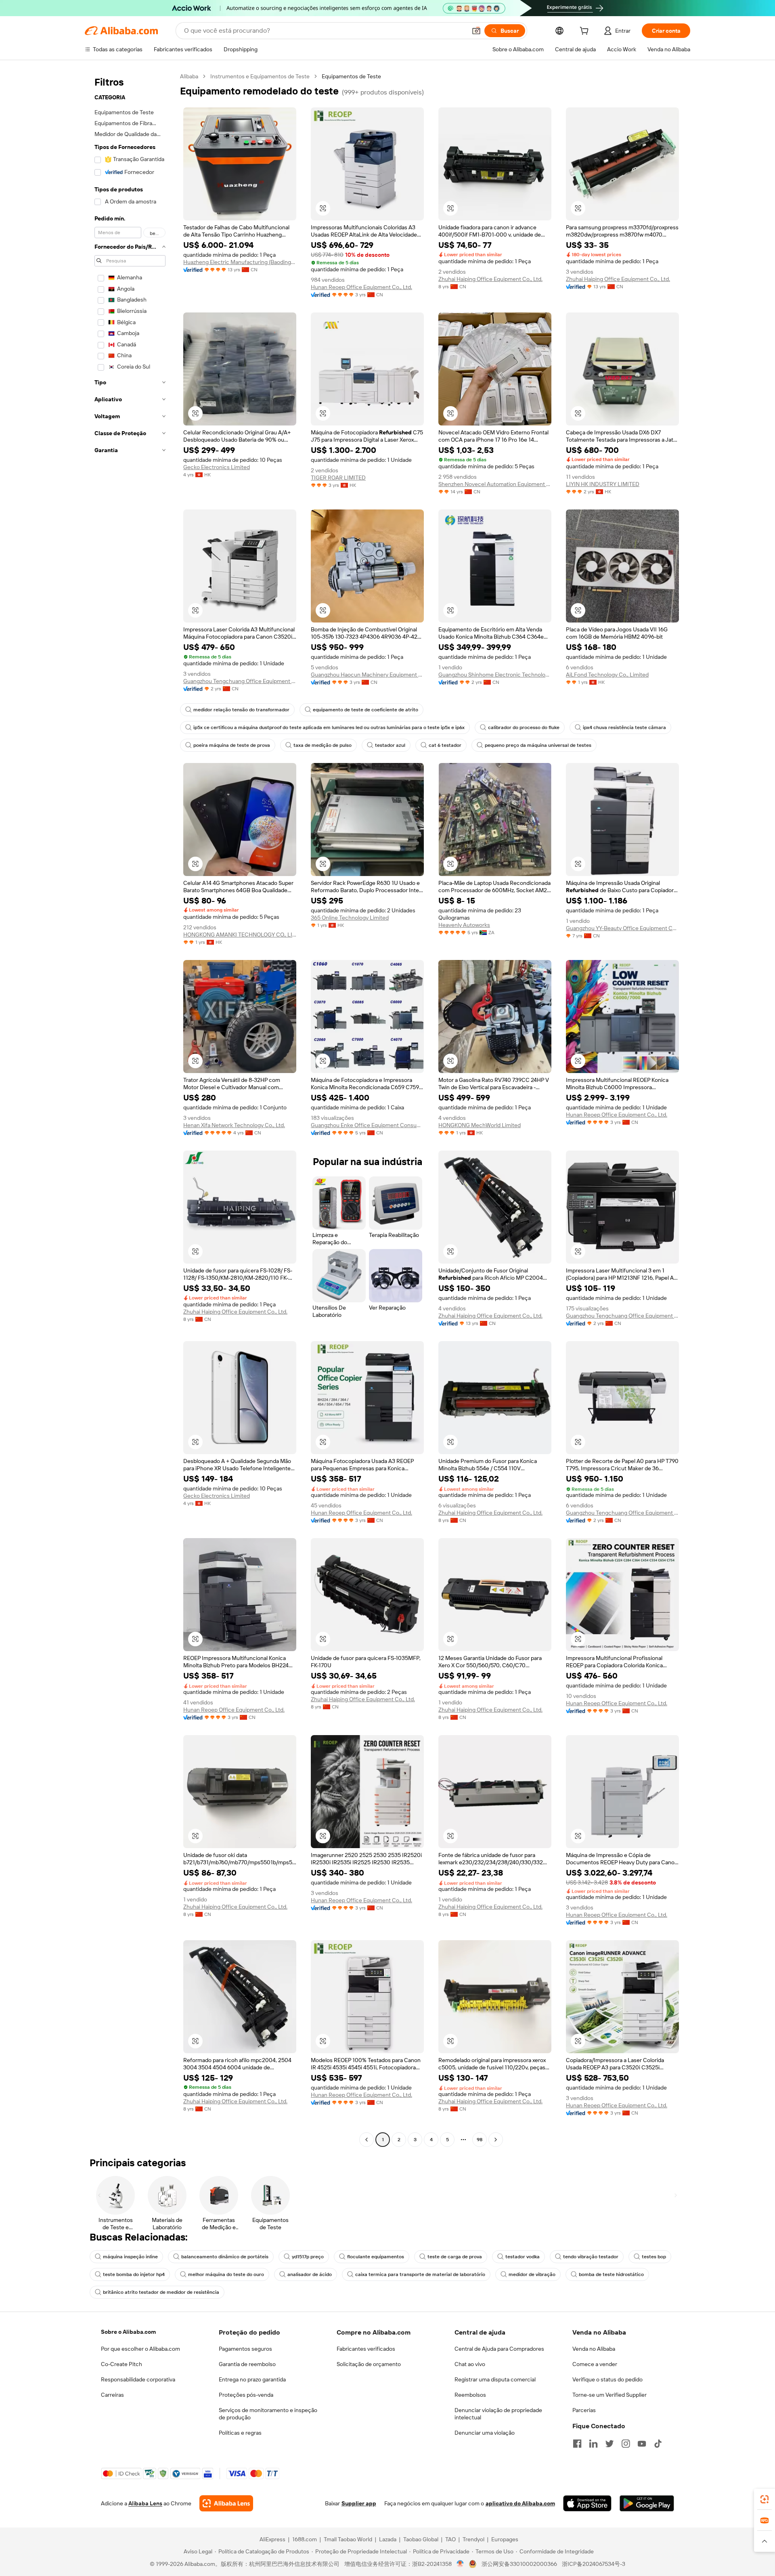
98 (480, 2140)
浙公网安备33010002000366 (519, 2564)
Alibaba (189, 76)
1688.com (305, 2539)
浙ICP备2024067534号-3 (594, 2564)
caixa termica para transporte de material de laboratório (420, 2274)
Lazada (388, 2539)
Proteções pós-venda (246, 2395)
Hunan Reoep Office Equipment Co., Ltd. (361, 287)
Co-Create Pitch (121, 2364)
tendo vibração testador (591, 2257)
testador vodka (523, 2257)
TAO (450, 2539)
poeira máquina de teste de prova (232, 745)
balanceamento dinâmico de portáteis (225, 2257)
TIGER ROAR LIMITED (338, 478)
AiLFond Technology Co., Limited (607, 675)
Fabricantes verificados (366, 2349)
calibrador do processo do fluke (524, 727)
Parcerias (584, 2410)
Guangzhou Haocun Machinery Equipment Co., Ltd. (367, 675)
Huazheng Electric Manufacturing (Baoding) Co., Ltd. (240, 262)
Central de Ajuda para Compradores (499, 2349)
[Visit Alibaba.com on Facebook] (577, 2444)
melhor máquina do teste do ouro (226, 2274)
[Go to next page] (496, 2140)
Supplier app (359, 2503)
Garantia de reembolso (247, 2364)
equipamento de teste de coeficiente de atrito (366, 710)
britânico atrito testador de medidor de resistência (161, 2292)
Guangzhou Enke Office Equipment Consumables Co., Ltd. (367, 1125)
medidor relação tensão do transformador (241, 710)
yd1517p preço (308, 2257)
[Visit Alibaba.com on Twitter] (610, 2444)
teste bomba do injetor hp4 (134, 2274)
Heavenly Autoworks (464, 925)
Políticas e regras (240, 2433)
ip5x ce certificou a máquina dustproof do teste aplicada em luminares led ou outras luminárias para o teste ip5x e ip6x (329, 727)
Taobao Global (421, 2539)
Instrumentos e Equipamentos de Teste (260, 76)
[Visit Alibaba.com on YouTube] (642, 2444)
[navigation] (130, 1109)
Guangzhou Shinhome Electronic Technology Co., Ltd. (495, 675)
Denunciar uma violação (485, 2433)
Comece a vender (595, 2364)
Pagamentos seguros (245, 2349)
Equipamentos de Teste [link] (351, 76)
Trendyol (473, 2539)
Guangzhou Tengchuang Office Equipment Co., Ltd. (240, 681)
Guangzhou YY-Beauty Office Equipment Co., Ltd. (622, 928)
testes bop (654, 2257)
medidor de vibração (532, 2274)
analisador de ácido (310, 2274)
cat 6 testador (445, 745)
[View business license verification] (460, 2564)
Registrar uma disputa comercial (495, 2379)
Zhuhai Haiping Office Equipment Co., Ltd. (490, 279)
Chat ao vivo (470, 2364)
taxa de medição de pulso (323, 745)
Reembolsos (470, 2395)
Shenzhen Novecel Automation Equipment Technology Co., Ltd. (495, 484)
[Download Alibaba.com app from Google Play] (647, 2503)
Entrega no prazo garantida (252, 2379)
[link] (765, 2499)
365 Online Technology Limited (350, 918)
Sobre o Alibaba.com (128, 2332)
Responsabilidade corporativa (138, 2379)
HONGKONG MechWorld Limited (480, 1125)
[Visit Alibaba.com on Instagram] (626, 2444)
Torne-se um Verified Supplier (610, 2395)
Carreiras (112, 2395)
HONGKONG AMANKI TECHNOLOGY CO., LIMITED (240, 935)
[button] (476, 31)
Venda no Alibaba (594, 2349)
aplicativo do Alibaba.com (520, 2503)
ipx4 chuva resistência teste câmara (624, 727)
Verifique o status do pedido (607, 2379)
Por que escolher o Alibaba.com (140, 2349)
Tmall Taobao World (348, 2539)
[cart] (586, 32)
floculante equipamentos (376, 2257)
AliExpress (272, 2539)
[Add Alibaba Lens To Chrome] (226, 2503)
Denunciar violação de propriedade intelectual (498, 2414)
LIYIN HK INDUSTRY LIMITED (603, 484)
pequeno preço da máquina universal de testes (538, 745)
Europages (505, 2539)
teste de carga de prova (455, 2257)
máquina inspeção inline (130, 2257)
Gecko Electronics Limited (217, 467)
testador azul (390, 745)
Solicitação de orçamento (369, 2364)
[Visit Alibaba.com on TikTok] (658, 2444)
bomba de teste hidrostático (611, 2274)
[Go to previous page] (367, 2140)
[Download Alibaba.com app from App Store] (587, 2503)
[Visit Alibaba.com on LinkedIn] (593, 2444)
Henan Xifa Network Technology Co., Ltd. (234, 1125)
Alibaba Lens (145, 2503)
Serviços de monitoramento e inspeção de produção (268, 2414)
